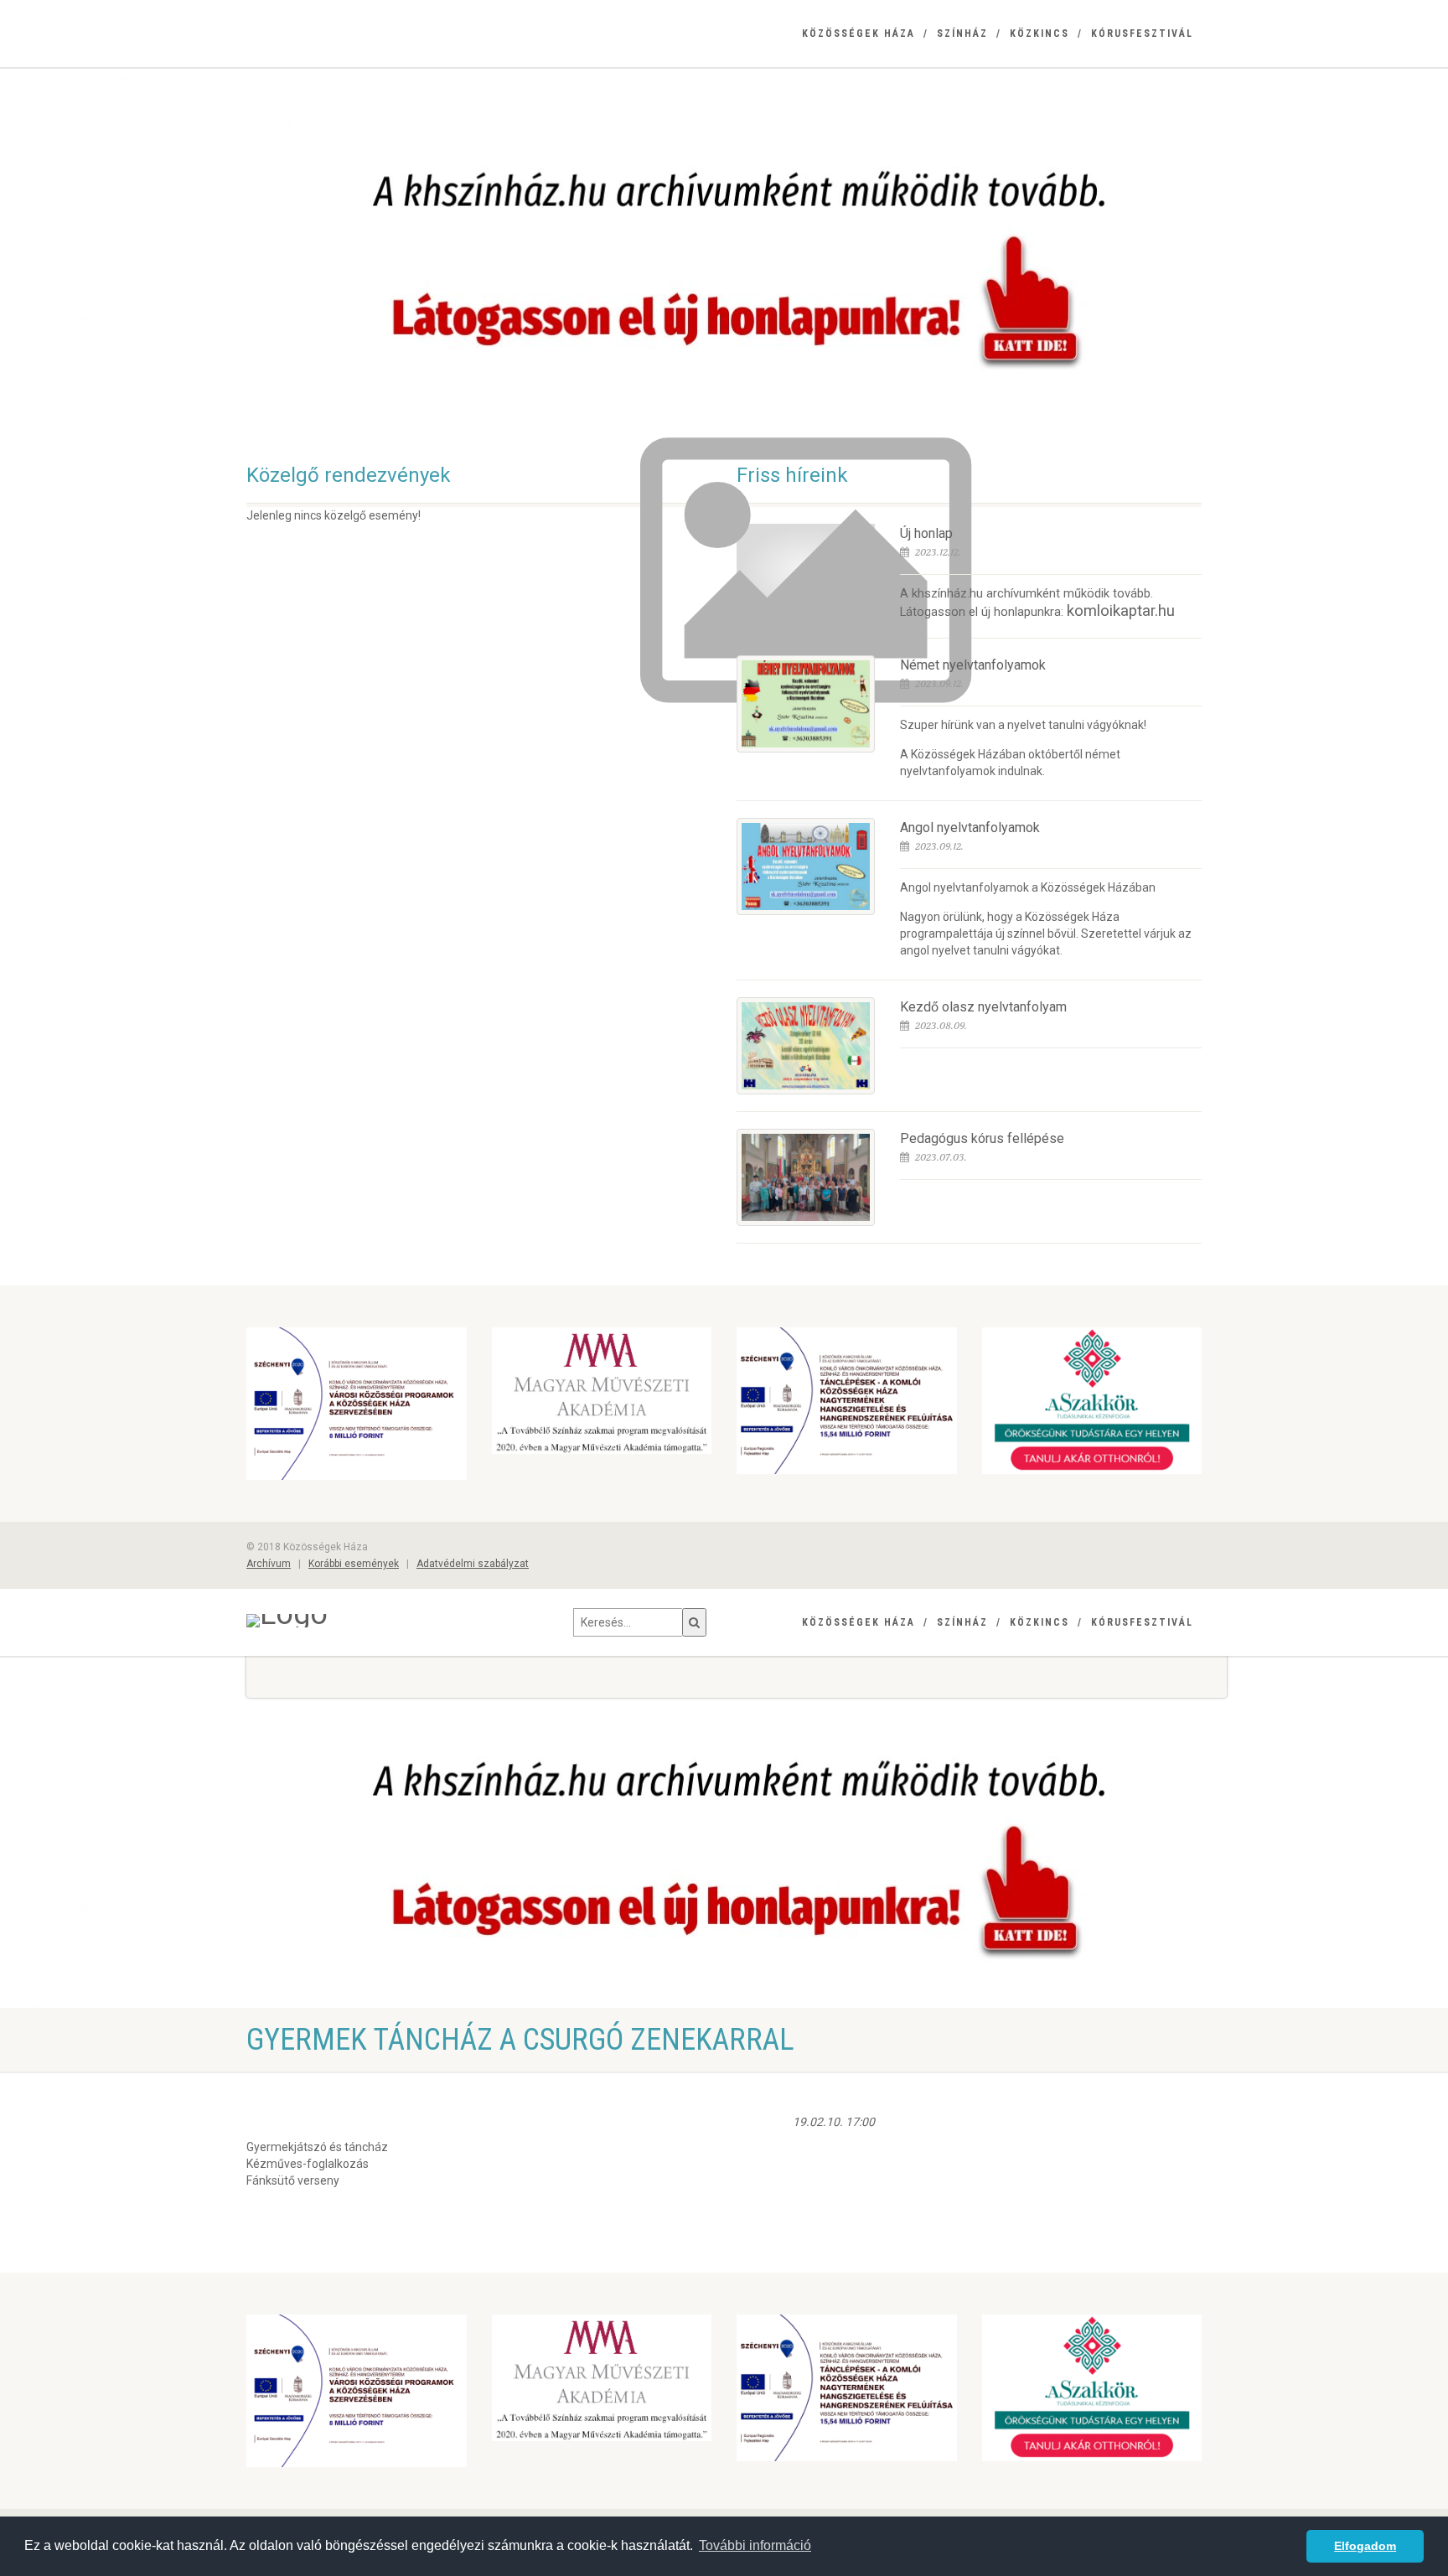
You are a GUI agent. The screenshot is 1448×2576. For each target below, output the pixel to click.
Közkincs (1039, 34)
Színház (962, 34)
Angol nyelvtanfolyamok (970, 828)
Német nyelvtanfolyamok (973, 665)
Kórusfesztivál (1142, 34)
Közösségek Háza (858, 34)
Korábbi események (354, 1564)
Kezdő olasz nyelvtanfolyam (983, 1007)
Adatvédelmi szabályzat (473, 1564)
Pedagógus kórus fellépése (982, 1138)
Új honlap (926, 533)
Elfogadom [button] (1365, 2546)
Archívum (269, 1564)
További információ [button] (755, 2545)
